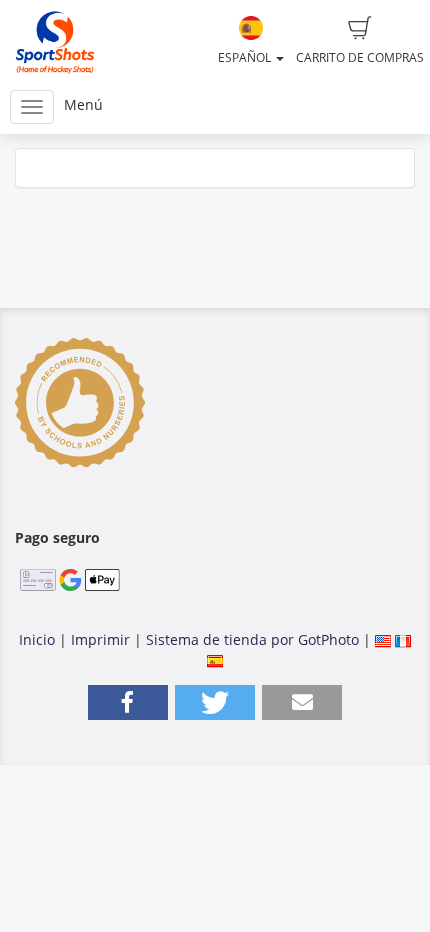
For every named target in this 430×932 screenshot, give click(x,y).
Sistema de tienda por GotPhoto (252, 639)
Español (246, 57)
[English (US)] (383, 639)
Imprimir (100, 639)
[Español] (215, 659)
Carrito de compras (360, 57)
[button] (128, 702)
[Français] (403, 639)
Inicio (37, 639)
